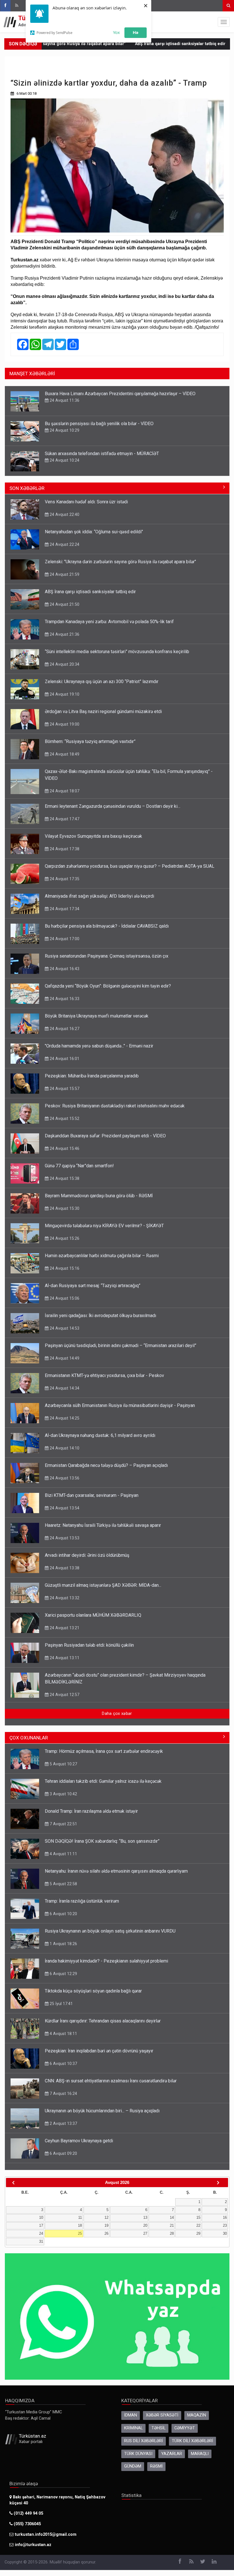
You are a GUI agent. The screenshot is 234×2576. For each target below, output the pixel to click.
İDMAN (131, 2415)
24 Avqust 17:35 (64, 879)
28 (172, 2233)
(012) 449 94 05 (28, 2513)
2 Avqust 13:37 (63, 2123)
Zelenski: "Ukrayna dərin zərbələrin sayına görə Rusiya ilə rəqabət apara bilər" (120, 562)
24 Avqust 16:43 (64, 969)
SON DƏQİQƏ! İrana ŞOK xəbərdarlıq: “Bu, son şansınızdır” (102, 1841)
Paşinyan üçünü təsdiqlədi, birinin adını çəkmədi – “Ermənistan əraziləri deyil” (121, 1345)
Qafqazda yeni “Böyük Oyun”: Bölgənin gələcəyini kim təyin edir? (108, 986)
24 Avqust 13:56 (64, 1478)
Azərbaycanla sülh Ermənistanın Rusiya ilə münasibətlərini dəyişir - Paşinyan (120, 1405)
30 (225, 2233)
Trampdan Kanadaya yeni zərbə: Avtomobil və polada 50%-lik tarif (109, 622)
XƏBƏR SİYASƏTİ (162, 2415)
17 (41, 2225)
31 (41, 2241)
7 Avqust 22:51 (63, 1824)
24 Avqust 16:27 (64, 1029)
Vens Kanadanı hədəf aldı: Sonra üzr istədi (86, 502)
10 (41, 2217)
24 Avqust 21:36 (64, 634)
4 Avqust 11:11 (63, 1854)
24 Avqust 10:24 (64, 460)
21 (172, 2225)
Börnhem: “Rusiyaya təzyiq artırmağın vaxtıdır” (90, 741)
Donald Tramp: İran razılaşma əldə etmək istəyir (91, 1811)
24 (41, 2233)
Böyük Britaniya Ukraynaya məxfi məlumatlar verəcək (97, 1016)
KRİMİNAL (133, 2428)
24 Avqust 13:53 (64, 1538)
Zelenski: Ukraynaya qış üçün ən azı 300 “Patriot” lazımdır (102, 682)
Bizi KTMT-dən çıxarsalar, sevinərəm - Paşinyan (92, 1495)
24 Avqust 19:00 (64, 724)
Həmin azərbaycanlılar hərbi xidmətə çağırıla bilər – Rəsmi (102, 1256)
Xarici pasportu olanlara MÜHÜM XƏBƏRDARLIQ (93, 1615)
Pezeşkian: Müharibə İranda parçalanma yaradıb (92, 1076)
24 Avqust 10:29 (64, 430)
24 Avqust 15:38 (64, 1178)
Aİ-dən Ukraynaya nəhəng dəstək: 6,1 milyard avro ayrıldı (100, 1435)
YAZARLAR (172, 2454)
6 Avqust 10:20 (63, 1914)
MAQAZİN (197, 2415)
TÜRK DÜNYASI (138, 2454)
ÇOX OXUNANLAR (29, 1738)
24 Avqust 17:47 (64, 819)
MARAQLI (200, 2454)
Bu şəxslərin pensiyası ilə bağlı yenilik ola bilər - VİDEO (99, 424)
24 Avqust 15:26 (64, 1238)
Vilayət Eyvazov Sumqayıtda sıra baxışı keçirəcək (93, 836)
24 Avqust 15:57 (64, 1089)
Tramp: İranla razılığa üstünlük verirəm (82, 1901)
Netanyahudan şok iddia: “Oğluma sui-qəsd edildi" (94, 532)
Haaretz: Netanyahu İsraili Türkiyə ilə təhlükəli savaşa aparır (103, 1525)
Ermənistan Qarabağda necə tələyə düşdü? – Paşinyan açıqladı (106, 1465)
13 (145, 2217)
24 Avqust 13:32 (64, 1598)
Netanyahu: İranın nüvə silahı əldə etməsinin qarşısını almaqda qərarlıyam (116, 1871)
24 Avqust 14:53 (64, 1328)
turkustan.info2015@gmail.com (46, 2534)
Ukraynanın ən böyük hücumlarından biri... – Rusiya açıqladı (102, 2111)
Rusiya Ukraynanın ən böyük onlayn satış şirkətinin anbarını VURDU (110, 1931)
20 (145, 2225)
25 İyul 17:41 (61, 2004)
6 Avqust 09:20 (63, 2153)
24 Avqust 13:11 (64, 1658)
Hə (136, 32)
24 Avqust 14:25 (64, 1418)
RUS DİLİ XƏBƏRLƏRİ (144, 2441)
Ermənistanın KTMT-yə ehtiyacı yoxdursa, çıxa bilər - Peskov (104, 1375)
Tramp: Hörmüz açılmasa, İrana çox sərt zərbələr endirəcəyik (104, 1751)
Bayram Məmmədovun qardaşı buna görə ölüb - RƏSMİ (99, 1196)
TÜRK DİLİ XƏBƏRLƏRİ (192, 2441)
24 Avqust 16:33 (64, 999)
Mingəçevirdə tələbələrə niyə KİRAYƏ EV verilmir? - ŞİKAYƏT (104, 1226)
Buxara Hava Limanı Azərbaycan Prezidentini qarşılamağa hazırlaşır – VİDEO (120, 394)
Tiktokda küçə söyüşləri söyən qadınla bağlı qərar (93, 1991)
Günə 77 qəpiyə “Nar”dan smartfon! (79, 1166)
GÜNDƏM (133, 2466)
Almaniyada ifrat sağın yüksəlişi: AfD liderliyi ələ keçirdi (99, 896)
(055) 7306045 (27, 2524)
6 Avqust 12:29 (63, 1974)
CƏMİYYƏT (185, 2428)
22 (198, 2225)
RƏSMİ (156, 2466)
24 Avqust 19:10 (64, 694)
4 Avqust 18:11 (63, 2034)
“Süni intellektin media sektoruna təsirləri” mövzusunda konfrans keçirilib (117, 652)
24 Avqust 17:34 (64, 909)
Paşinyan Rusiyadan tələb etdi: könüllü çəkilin (89, 1645)
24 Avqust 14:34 (64, 1388)
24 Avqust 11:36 (64, 400)
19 (106, 2225)
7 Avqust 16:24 (63, 2093)
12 (106, 2217)
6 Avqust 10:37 (63, 2064)
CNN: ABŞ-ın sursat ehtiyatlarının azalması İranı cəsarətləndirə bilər (111, 2081)
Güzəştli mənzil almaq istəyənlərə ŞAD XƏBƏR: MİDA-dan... (103, 1585)
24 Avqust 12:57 (64, 1695)
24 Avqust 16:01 (64, 1059)
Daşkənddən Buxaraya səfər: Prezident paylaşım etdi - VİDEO (105, 1136)
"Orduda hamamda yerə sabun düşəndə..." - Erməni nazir (99, 1046)
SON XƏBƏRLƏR (27, 488)
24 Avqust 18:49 (64, 754)
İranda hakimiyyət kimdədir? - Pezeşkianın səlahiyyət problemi (106, 1961)
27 (145, 2233)
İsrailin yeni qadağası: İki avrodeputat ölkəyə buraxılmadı (100, 1316)
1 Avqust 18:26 (63, 1944)
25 (80, 2233)
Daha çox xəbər (117, 1714)
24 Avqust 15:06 (64, 1298)
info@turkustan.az (33, 2545)
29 (198, 2233)
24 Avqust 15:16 (64, 1268)
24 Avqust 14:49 (64, 1358)
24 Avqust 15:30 (64, 1208)
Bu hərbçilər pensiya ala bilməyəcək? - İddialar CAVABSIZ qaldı (107, 926)
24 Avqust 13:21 (64, 1628)
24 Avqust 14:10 (64, 1448)
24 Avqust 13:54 (64, 1508)
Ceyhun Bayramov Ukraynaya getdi (79, 2141)
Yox (116, 32)
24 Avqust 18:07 (64, 791)
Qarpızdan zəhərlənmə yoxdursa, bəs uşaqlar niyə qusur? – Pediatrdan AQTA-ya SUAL (130, 866)
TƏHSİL (159, 2428)
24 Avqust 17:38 (64, 849)
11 (80, 2217)
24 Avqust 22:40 (64, 514)
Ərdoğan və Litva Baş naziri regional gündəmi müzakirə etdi (103, 711)
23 (225, 2225)
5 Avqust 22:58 (63, 1884)
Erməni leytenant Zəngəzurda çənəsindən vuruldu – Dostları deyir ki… (113, 806)
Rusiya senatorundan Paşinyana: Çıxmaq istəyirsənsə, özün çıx (107, 956)
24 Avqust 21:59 (64, 574)
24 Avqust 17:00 (64, 939)
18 (80, 2225)
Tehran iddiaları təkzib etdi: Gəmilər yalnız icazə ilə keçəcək (103, 1781)
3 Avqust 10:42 (63, 1794)
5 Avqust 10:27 (63, 1764)
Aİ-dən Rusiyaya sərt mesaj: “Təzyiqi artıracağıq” (93, 1286)
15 (198, 2217)
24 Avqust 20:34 (64, 664)
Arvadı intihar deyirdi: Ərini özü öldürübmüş (87, 1555)
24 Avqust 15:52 (64, 1119)
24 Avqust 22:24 (64, 544)
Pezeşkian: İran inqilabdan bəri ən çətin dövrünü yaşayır (99, 2051)
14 (172, 2217)
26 (106, 2233)
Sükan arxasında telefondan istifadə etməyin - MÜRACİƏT (102, 454)
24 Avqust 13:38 (64, 1568)
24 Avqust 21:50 (64, 604)
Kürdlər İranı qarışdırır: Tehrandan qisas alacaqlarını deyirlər (103, 2021)
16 (225, 2217)
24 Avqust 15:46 (64, 1148)
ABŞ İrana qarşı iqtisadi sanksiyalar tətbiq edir (131, 44)
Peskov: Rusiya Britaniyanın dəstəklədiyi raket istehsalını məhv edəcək (115, 1106)
